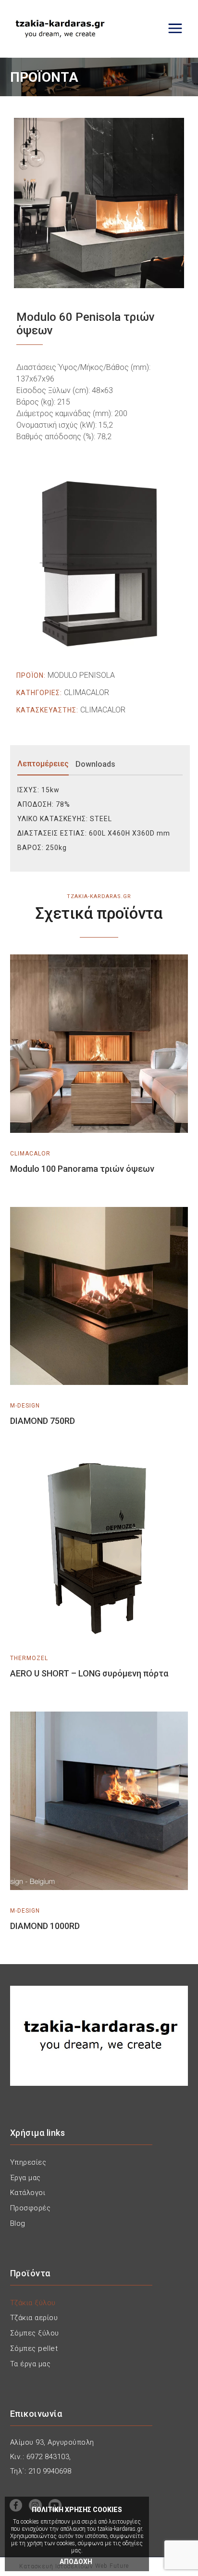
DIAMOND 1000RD (45, 1926)
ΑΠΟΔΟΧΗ (76, 2562)
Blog (18, 2223)
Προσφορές (31, 2208)
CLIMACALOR (87, 692)
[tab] (45, 764)
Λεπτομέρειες (43, 764)
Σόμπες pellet (34, 2348)
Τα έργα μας (31, 2364)
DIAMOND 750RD (43, 1421)
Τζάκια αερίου (34, 2318)
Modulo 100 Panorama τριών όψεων (82, 1169)
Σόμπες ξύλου (35, 2333)
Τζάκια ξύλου (33, 2303)
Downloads (95, 764)
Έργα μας (25, 2178)
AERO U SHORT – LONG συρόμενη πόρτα (89, 1673)
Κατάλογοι (28, 2193)
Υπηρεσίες (28, 2162)
